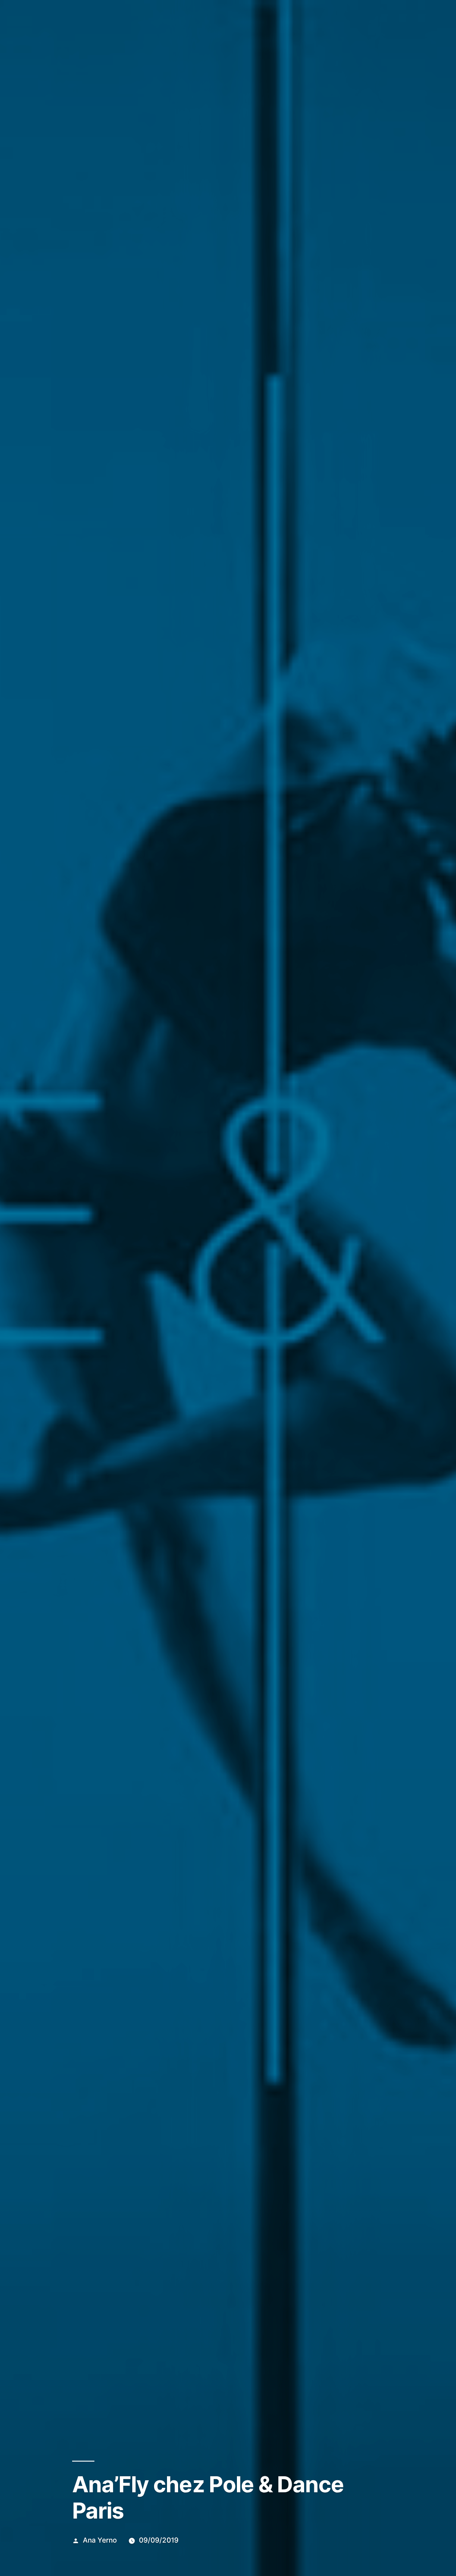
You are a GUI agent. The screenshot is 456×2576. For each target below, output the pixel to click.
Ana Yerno (100, 2540)
